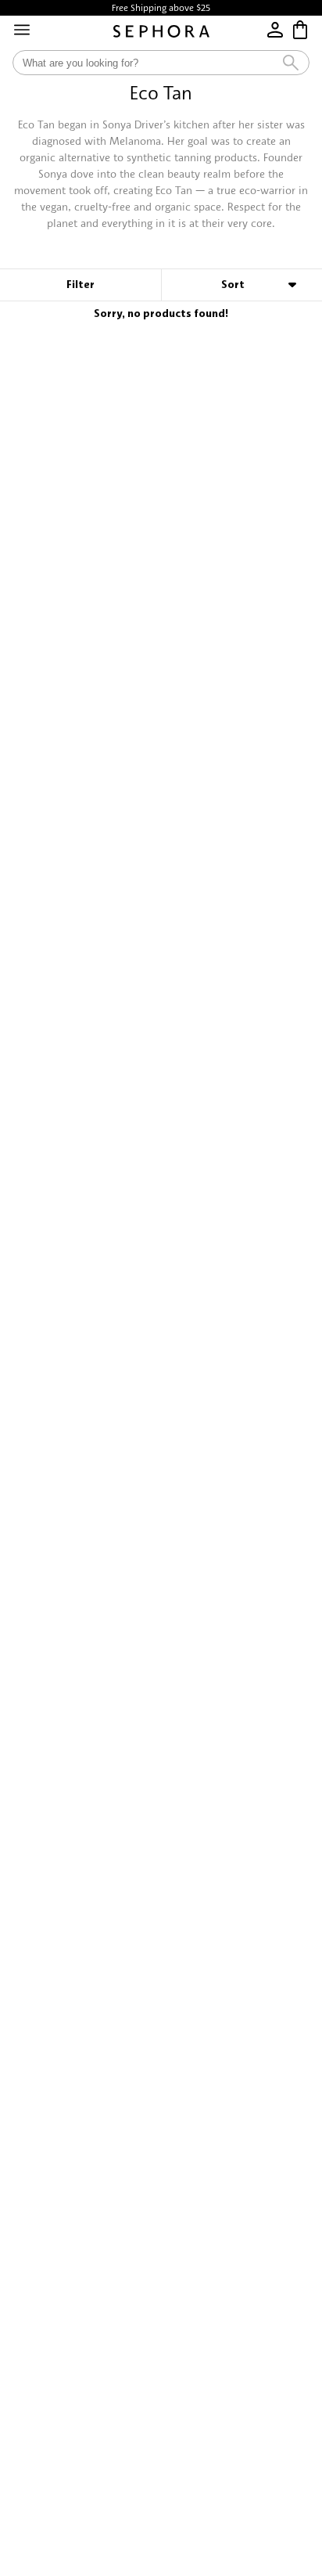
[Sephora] (161, 31)
